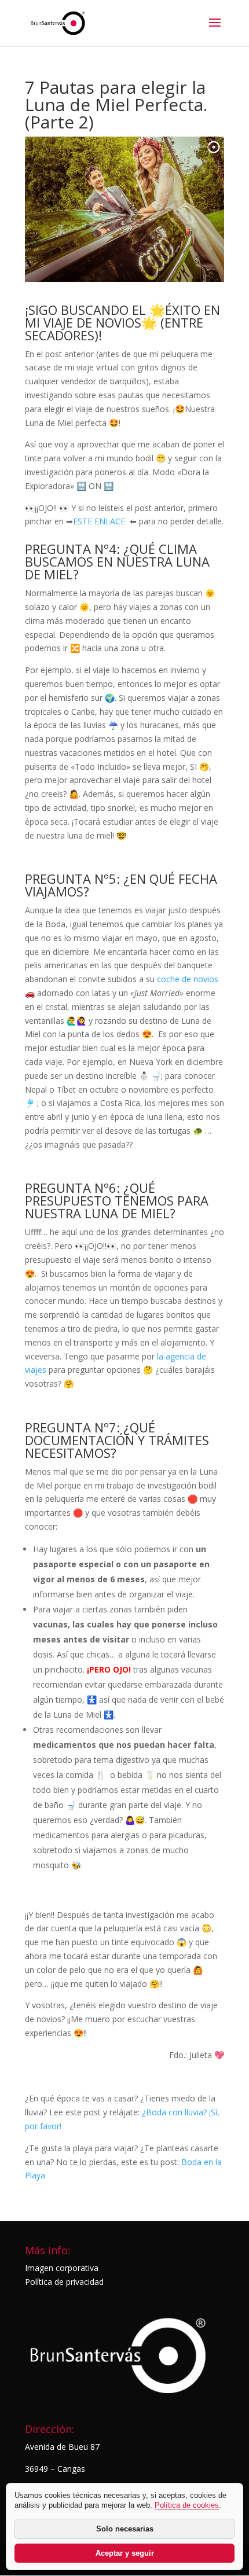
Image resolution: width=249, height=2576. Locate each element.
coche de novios (188, 979)
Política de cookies (187, 2505)
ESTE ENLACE (101, 521)
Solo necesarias (125, 2529)
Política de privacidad (64, 2282)
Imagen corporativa (62, 2268)
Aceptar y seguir (125, 2553)
